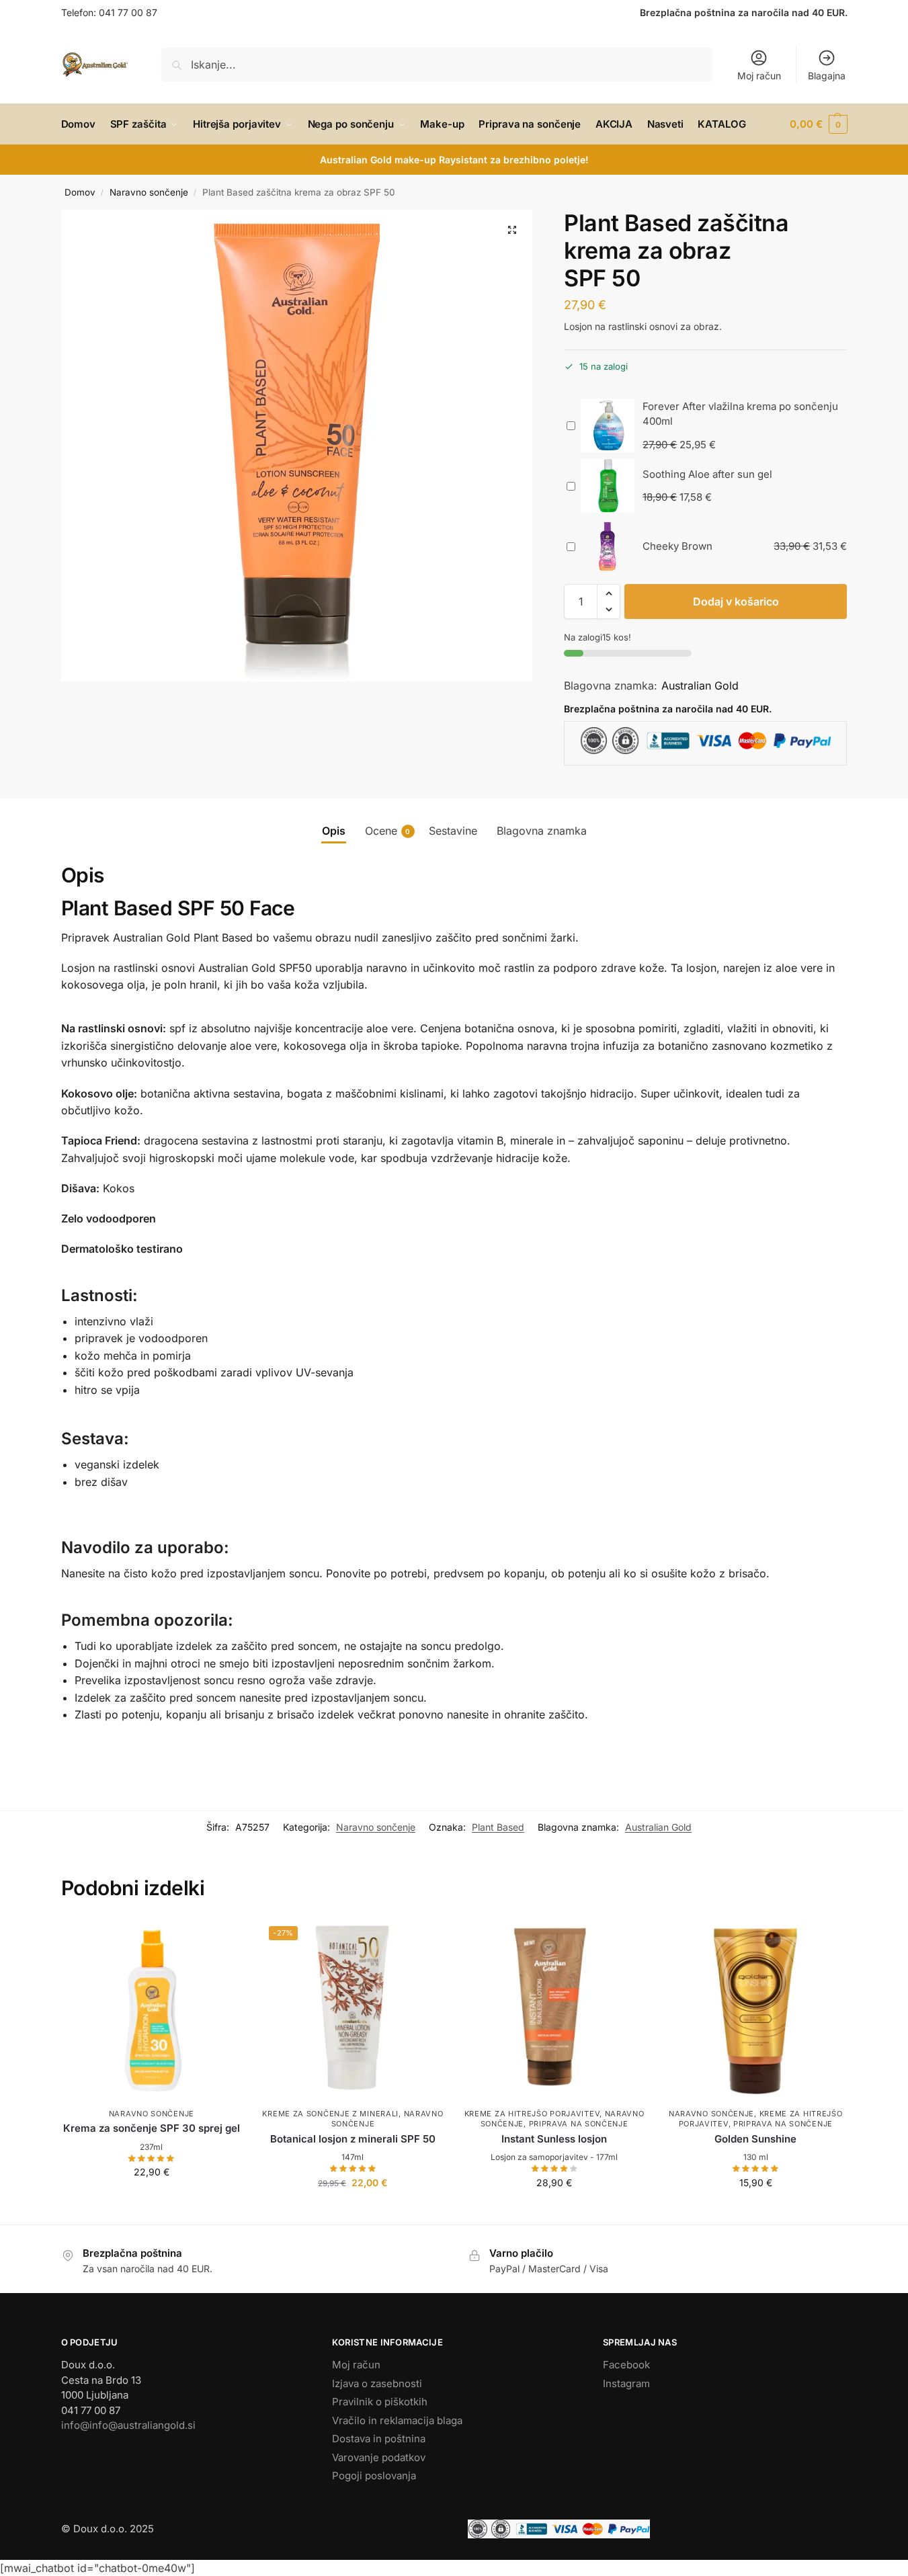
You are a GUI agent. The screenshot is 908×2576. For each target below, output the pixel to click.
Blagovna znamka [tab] (542, 831)
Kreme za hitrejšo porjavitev (532, 2114)
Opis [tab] (334, 831)
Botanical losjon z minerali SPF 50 (353, 2139)
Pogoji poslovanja (374, 2476)
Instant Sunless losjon (554, 2139)
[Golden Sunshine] (755, 2010)
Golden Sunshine (755, 2139)
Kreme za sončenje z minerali (330, 2114)
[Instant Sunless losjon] (554, 2010)
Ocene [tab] (388, 831)
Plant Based (498, 1827)
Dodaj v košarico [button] (151, 2200)
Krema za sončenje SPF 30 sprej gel (152, 2128)
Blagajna (827, 76)
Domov (80, 192)
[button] (818, 124)
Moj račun (759, 76)
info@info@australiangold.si (128, 2425)
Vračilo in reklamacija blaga (397, 2420)
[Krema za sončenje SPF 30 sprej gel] (152, 2010)
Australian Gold (700, 685)
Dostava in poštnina (379, 2439)
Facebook (626, 2365)
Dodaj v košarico (736, 601)
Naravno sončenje (149, 192)
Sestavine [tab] (453, 831)
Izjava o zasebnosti (377, 2383)
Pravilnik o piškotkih (380, 2402)
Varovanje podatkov (379, 2457)
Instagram (626, 2383)
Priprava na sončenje (579, 2124)
